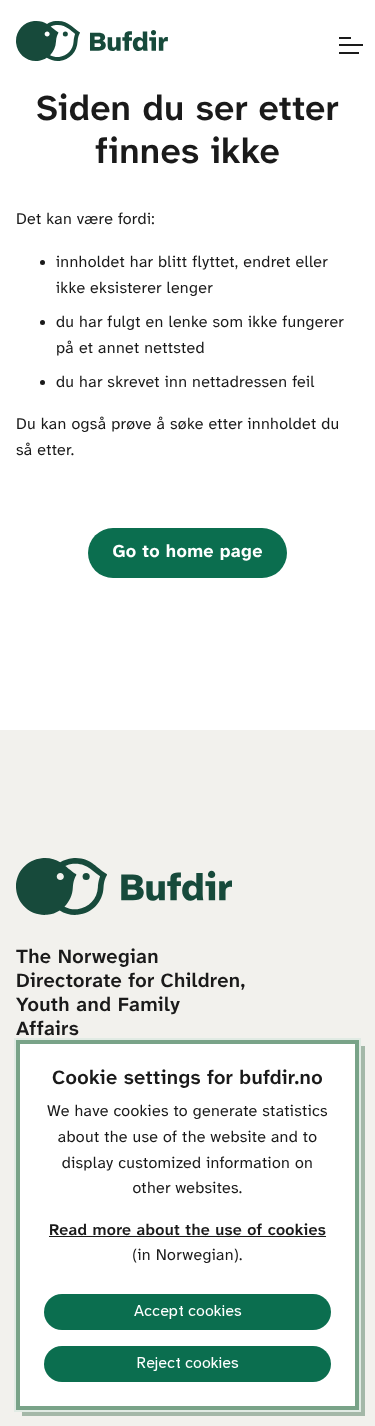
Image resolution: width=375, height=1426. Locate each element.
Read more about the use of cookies (187, 1231)
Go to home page (187, 552)
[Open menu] (341, 45)
